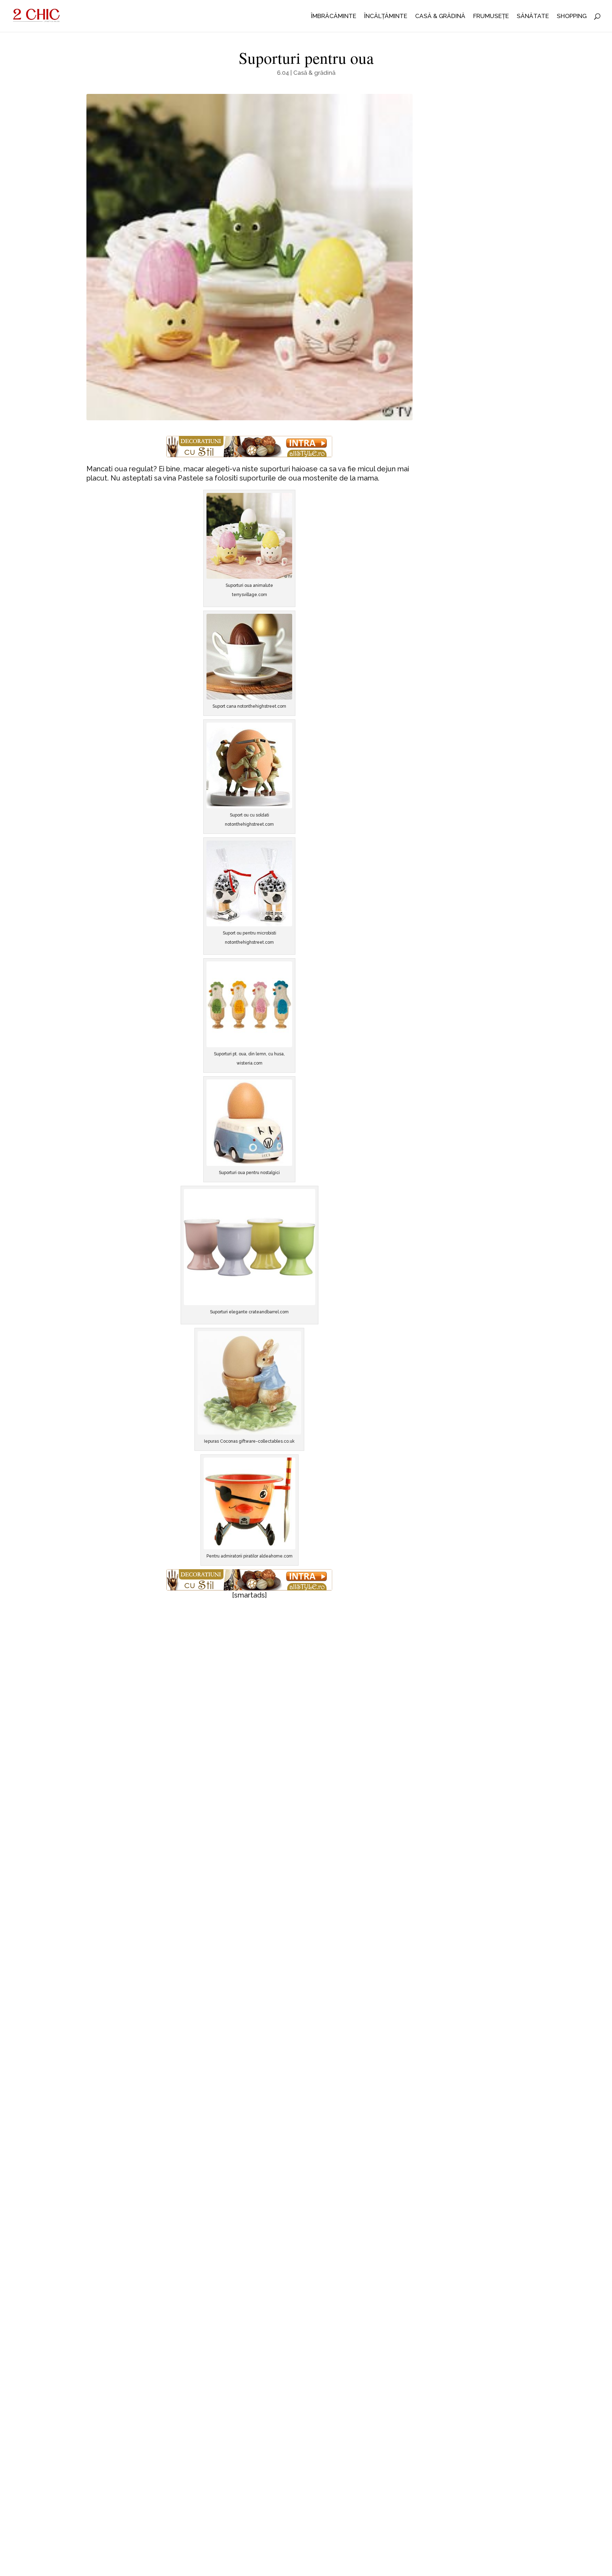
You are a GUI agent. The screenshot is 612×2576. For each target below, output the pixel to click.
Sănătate (533, 16)
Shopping (572, 16)
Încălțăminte (386, 16)
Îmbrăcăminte (334, 16)
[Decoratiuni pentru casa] (250, 447)
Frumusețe (491, 16)
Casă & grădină (440, 16)
